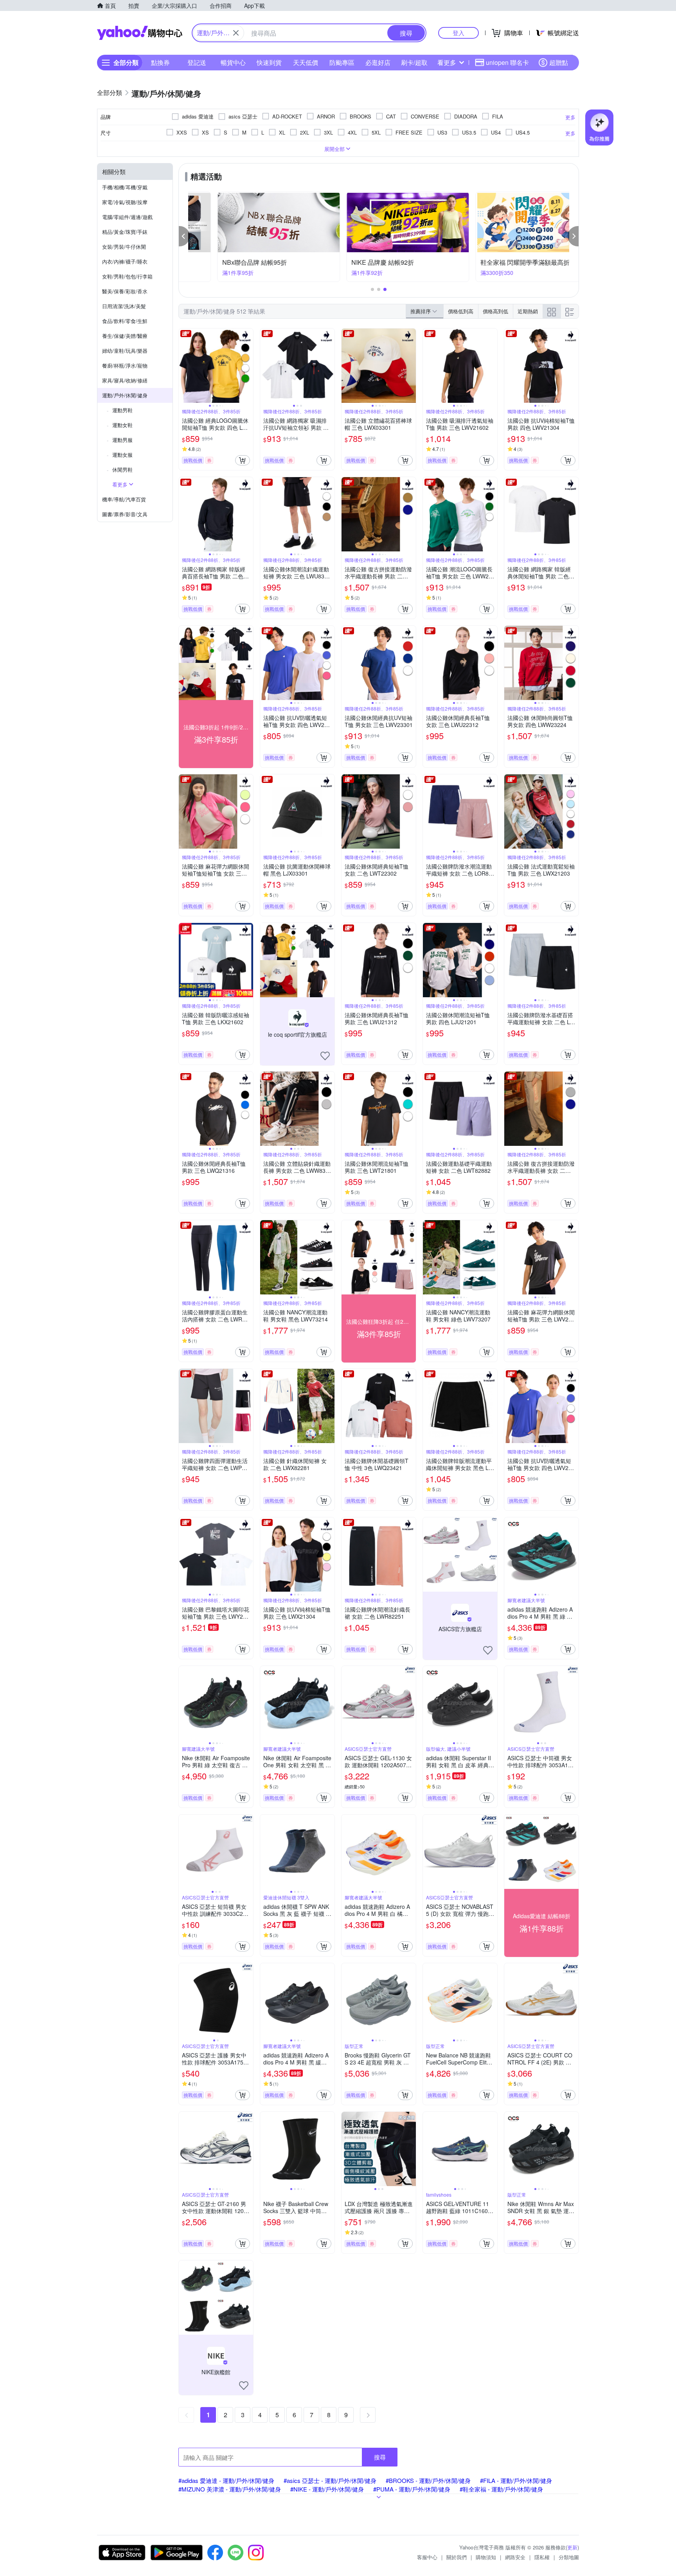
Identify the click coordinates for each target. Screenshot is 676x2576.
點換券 (160, 62)
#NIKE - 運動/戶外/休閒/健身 (327, 2489)
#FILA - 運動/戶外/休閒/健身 (516, 2480)
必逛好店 (378, 62)
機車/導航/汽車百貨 (124, 499)
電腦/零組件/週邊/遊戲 (127, 217)
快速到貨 (269, 62)
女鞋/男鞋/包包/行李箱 (127, 276)
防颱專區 (342, 62)
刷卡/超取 (414, 62)
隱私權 (542, 2557)
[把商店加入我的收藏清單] (325, 1056)
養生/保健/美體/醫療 (125, 336)
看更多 (447, 62)
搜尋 (380, 2457)
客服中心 (427, 2557)
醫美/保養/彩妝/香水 (125, 291)
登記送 (197, 62)
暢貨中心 (233, 62)
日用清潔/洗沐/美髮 (124, 306)
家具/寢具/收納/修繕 (125, 380)
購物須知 (486, 2557)
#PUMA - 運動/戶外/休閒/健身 (412, 2489)
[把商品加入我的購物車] (243, 460)
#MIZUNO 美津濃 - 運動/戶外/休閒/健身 (230, 2489)
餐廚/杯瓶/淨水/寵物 (125, 365)
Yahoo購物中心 (140, 33)
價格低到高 (461, 311)
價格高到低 (495, 311)
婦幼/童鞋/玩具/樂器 (125, 351)
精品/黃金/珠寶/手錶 (125, 232)
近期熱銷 (528, 311)
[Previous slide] (184, 366)
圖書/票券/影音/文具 (125, 514)
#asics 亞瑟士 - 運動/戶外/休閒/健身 (330, 2480)
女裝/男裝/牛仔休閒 (124, 247)
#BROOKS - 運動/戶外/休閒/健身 (428, 2480)
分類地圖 (569, 2557)
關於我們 (457, 2557)
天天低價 (306, 62)
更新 (572, 2547)
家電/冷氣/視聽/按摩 (125, 202)
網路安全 (515, 2557)
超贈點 (559, 62)
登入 (458, 33)
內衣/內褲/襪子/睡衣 (125, 261)
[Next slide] (248, 366)
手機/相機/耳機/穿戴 (125, 187)
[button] (184, 236)
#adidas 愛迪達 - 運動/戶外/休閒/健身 (226, 2480)
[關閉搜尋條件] (236, 33)
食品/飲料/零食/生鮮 (125, 321)
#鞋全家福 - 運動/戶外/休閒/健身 (501, 2489)
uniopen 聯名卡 (507, 62)
